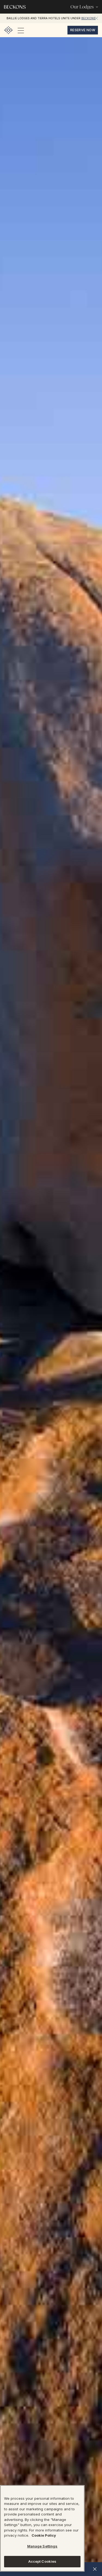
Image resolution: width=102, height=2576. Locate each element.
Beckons (88, 18)
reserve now (83, 30)
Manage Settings (42, 2546)
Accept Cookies (42, 2561)
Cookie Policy (44, 2535)
